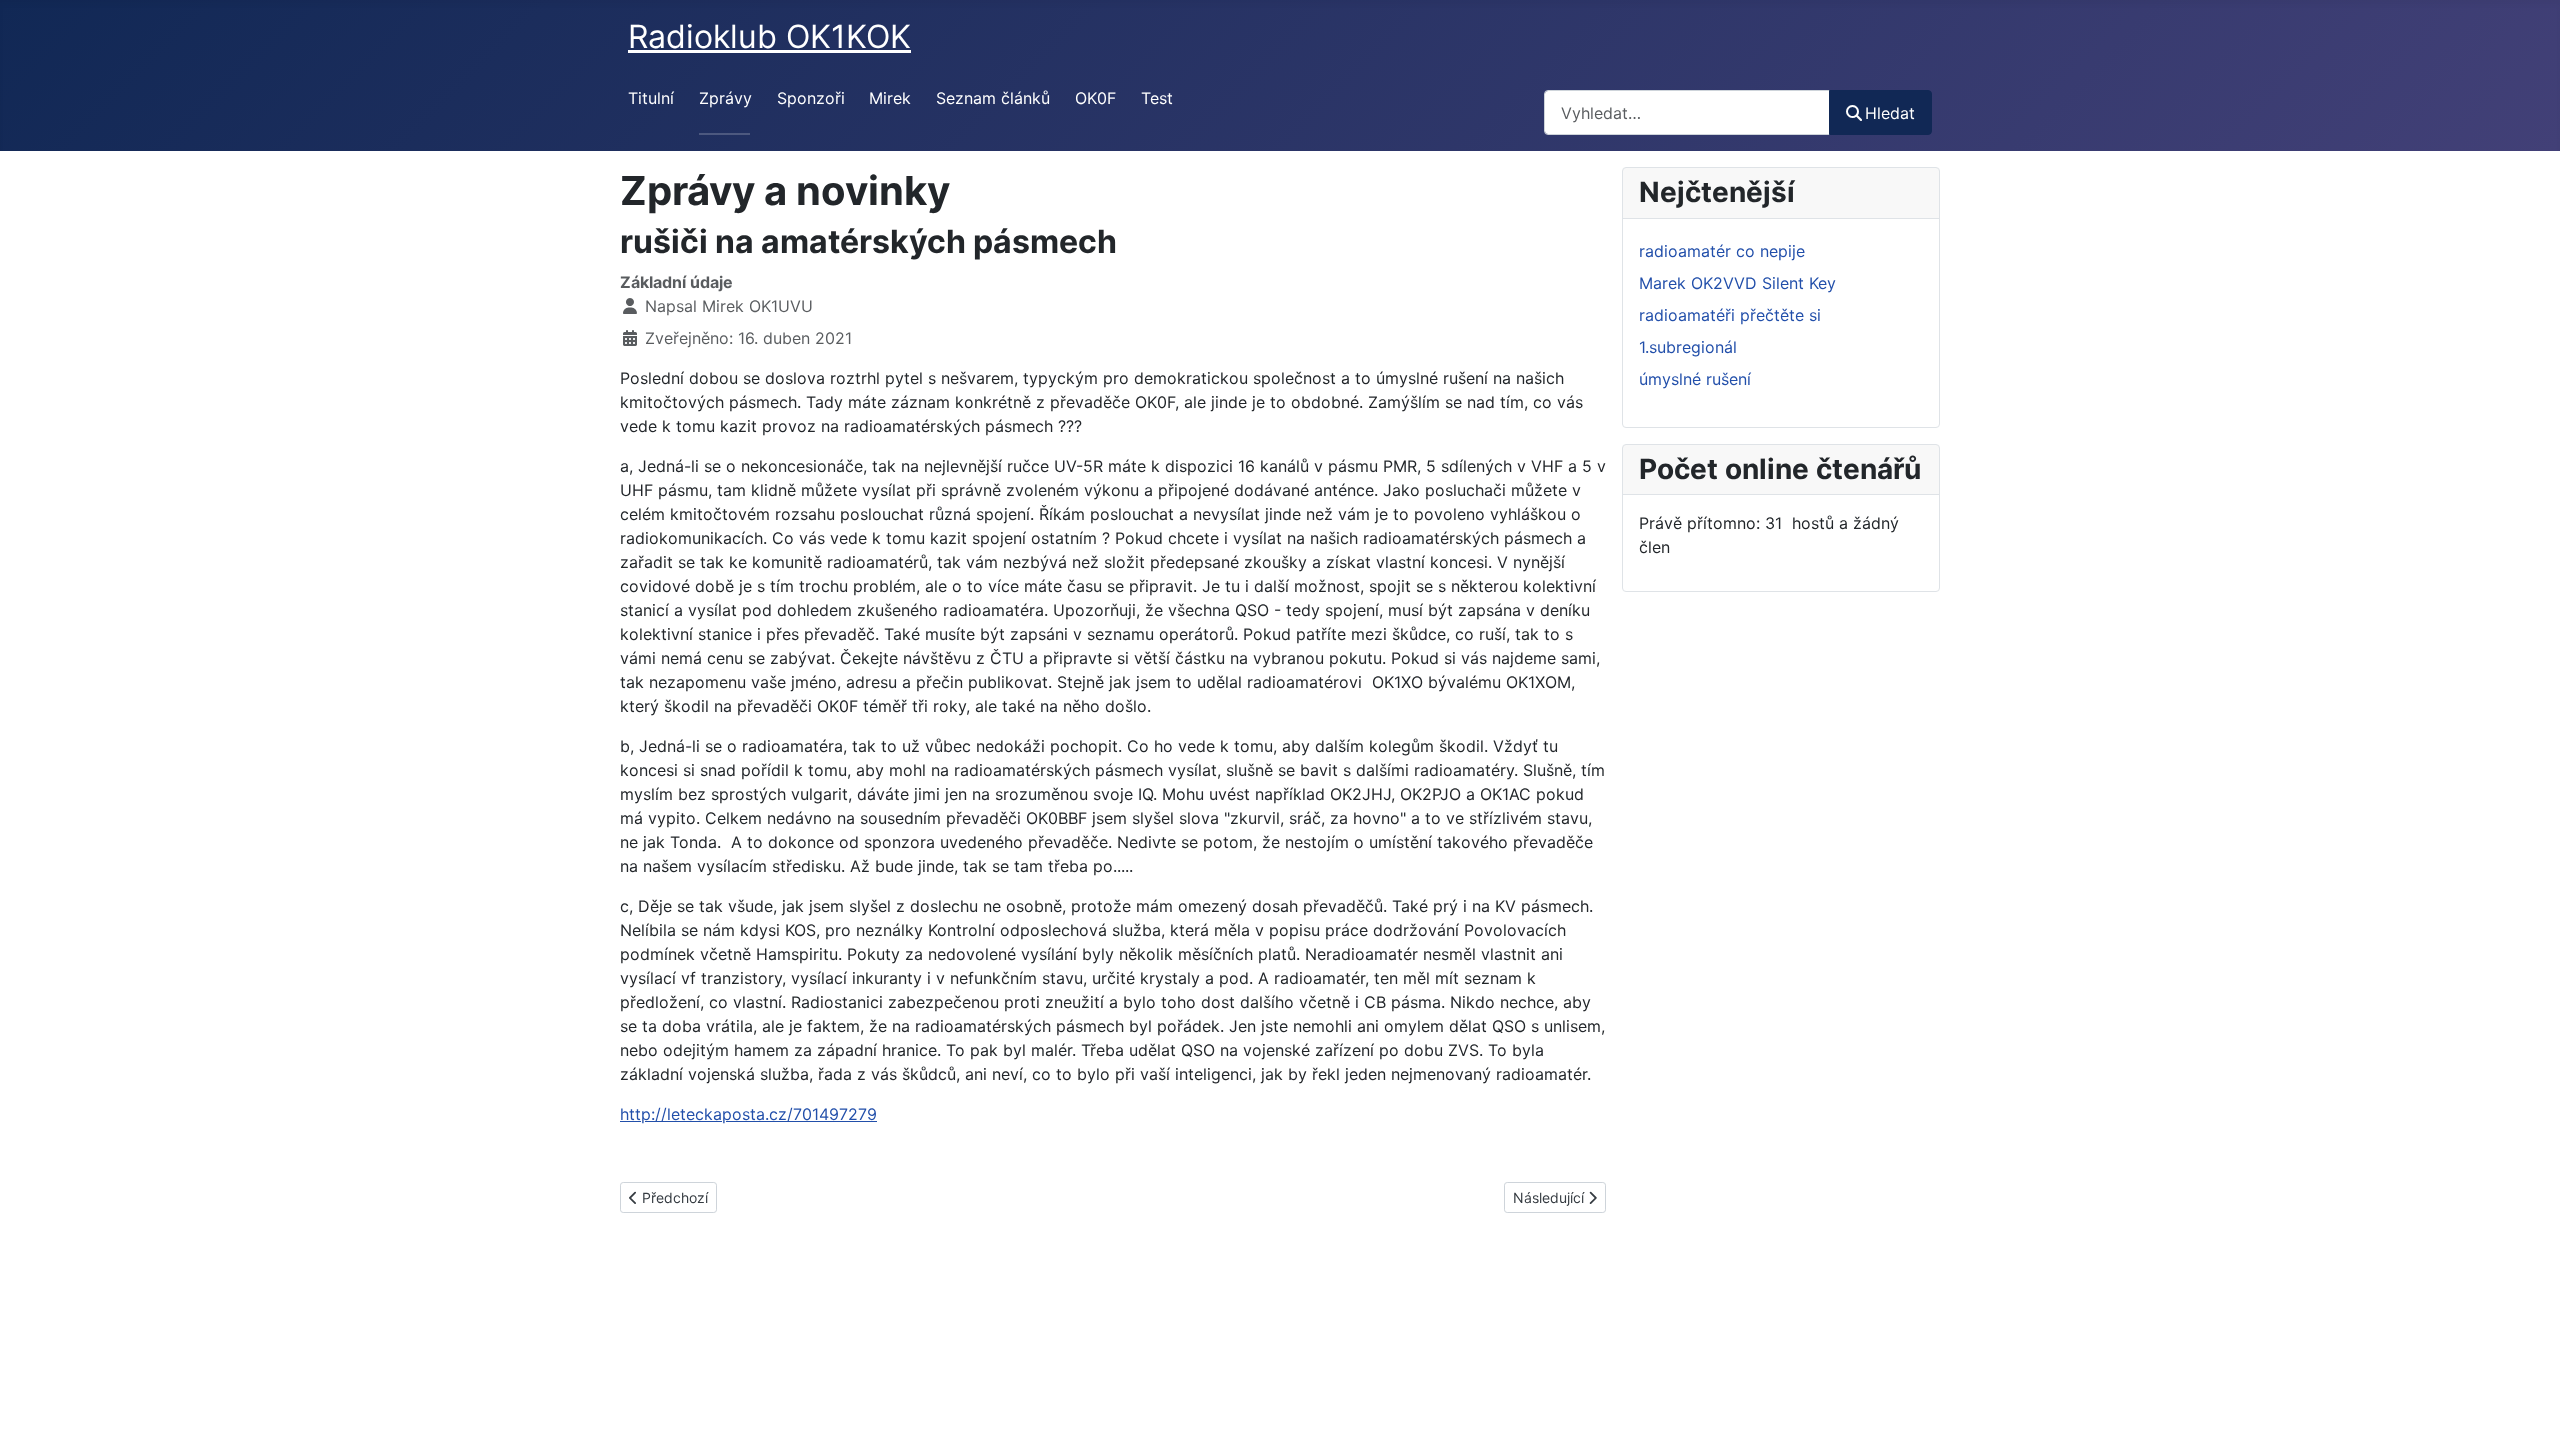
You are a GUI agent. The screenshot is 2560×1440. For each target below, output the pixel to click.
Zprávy (725, 98)
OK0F (1095, 98)
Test (1157, 98)
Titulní (651, 98)
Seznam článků (993, 98)
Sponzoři (811, 98)
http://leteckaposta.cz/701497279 (748, 1114)
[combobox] (1687, 112)
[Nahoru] (2525, 1403)
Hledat (1890, 113)
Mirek (890, 98)
